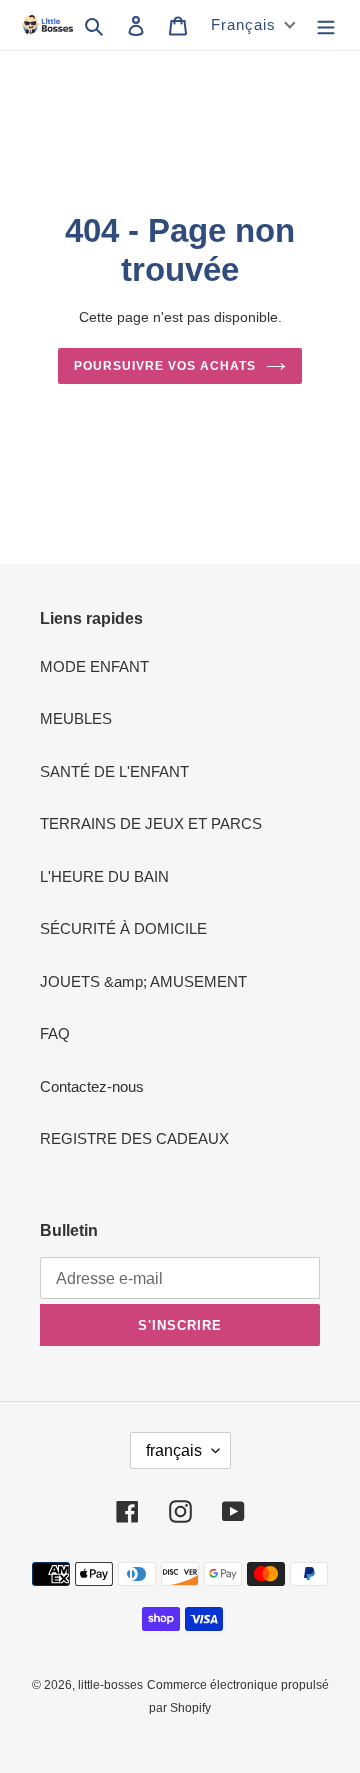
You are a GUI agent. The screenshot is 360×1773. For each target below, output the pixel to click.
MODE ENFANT (94, 666)
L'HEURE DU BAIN (104, 876)
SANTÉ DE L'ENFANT (114, 771)
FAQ (55, 1033)
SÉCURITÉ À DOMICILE (123, 928)
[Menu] (326, 25)
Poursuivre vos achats (164, 366)
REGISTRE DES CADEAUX (134, 1138)
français (174, 1450)
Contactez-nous (92, 1086)
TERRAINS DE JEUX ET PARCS (151, 823)
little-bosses (110, 1685)
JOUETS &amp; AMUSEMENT (143, 981)
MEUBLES (76, 718)
